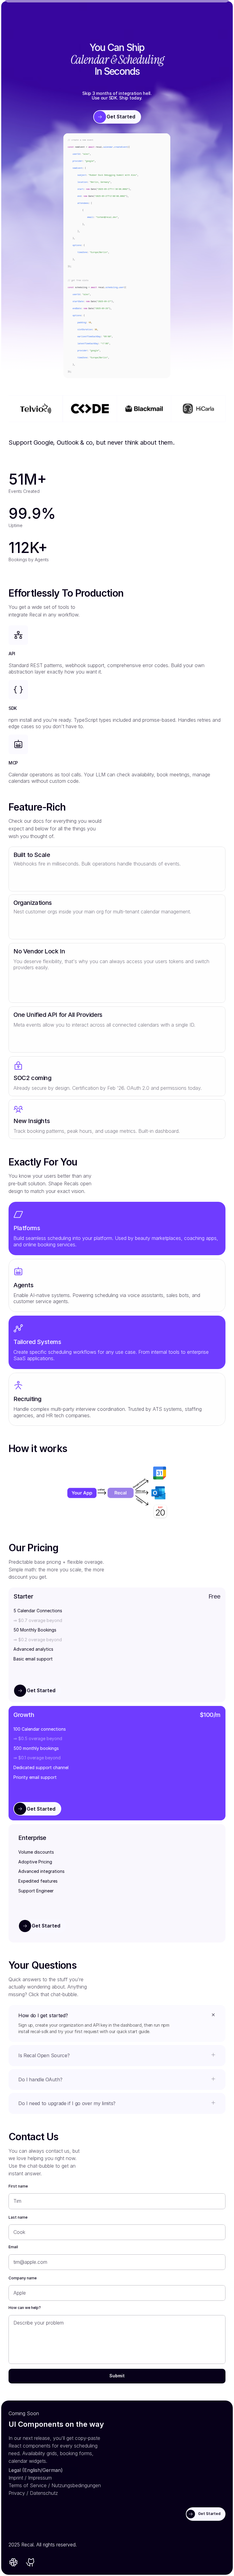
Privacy (17, 2493)
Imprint (16, 2478)
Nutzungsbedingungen (76, 2485)
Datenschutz (44, 2493)
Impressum (40, 2478)
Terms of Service (28, 2485)
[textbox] (117, 256)
